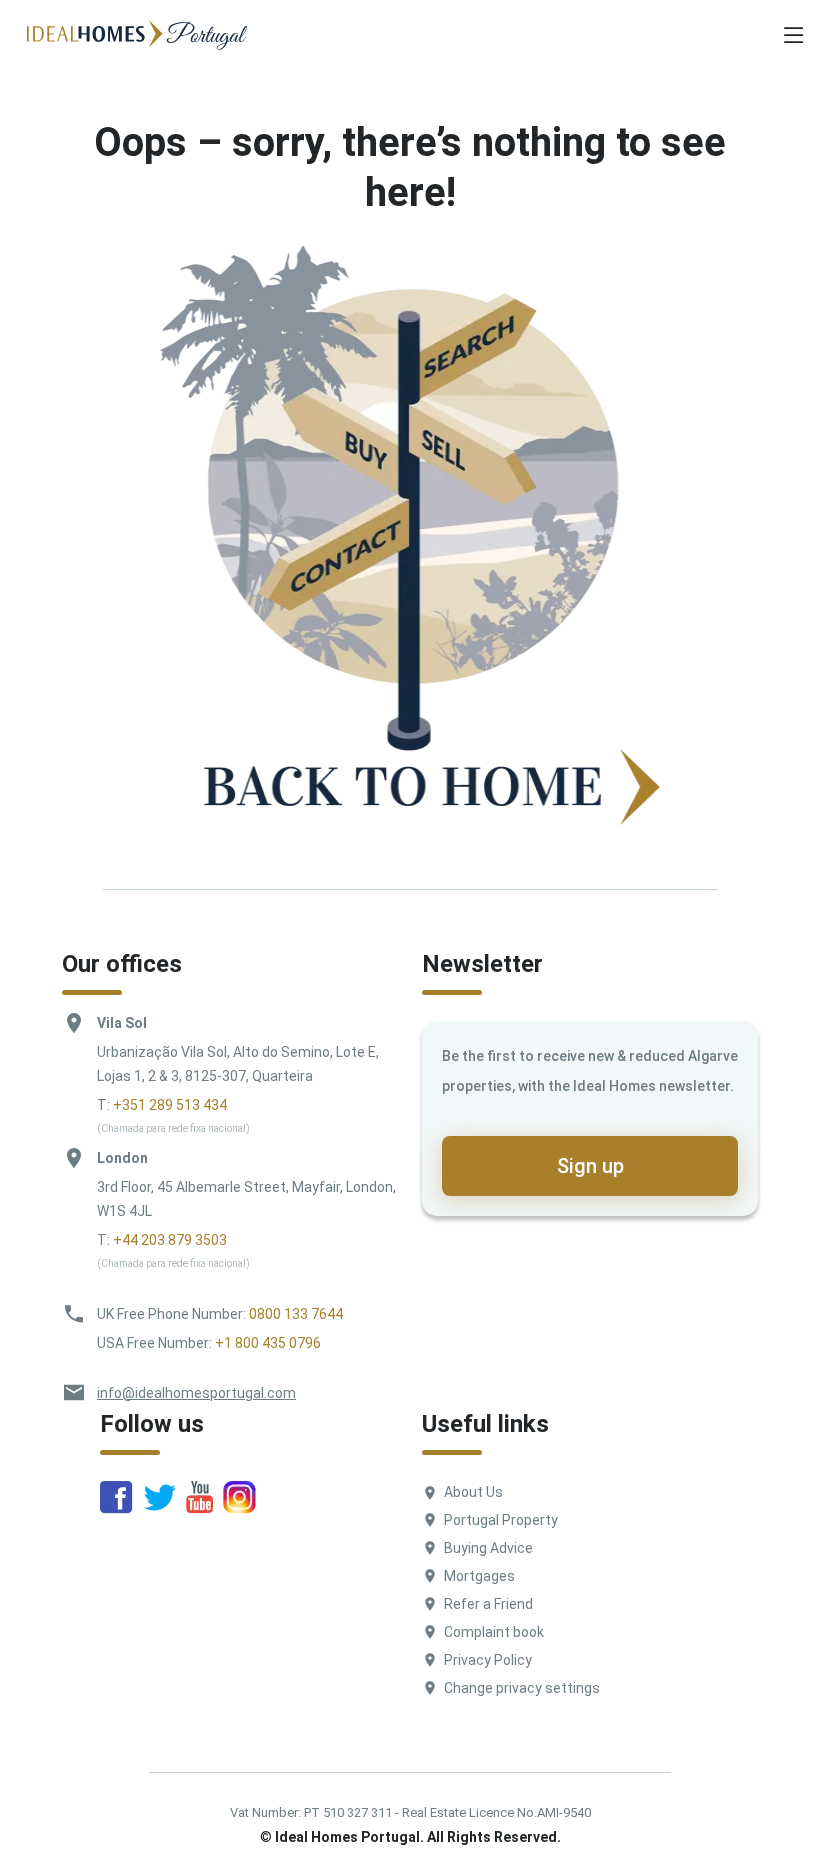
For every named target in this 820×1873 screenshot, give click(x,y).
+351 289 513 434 (170, 1105)
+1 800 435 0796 (268, 1343)
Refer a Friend (488, 1604)
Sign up (590, 1166)
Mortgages (479, 1576)
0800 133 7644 (296, 1314)
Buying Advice (488, 1548)
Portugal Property (501, 1520)
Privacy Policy (488, 1660)
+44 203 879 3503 (170, 1240)
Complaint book (494, 1632)
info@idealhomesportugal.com (196, 1393)
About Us (473, 1492)
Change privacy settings (522, 1688)
